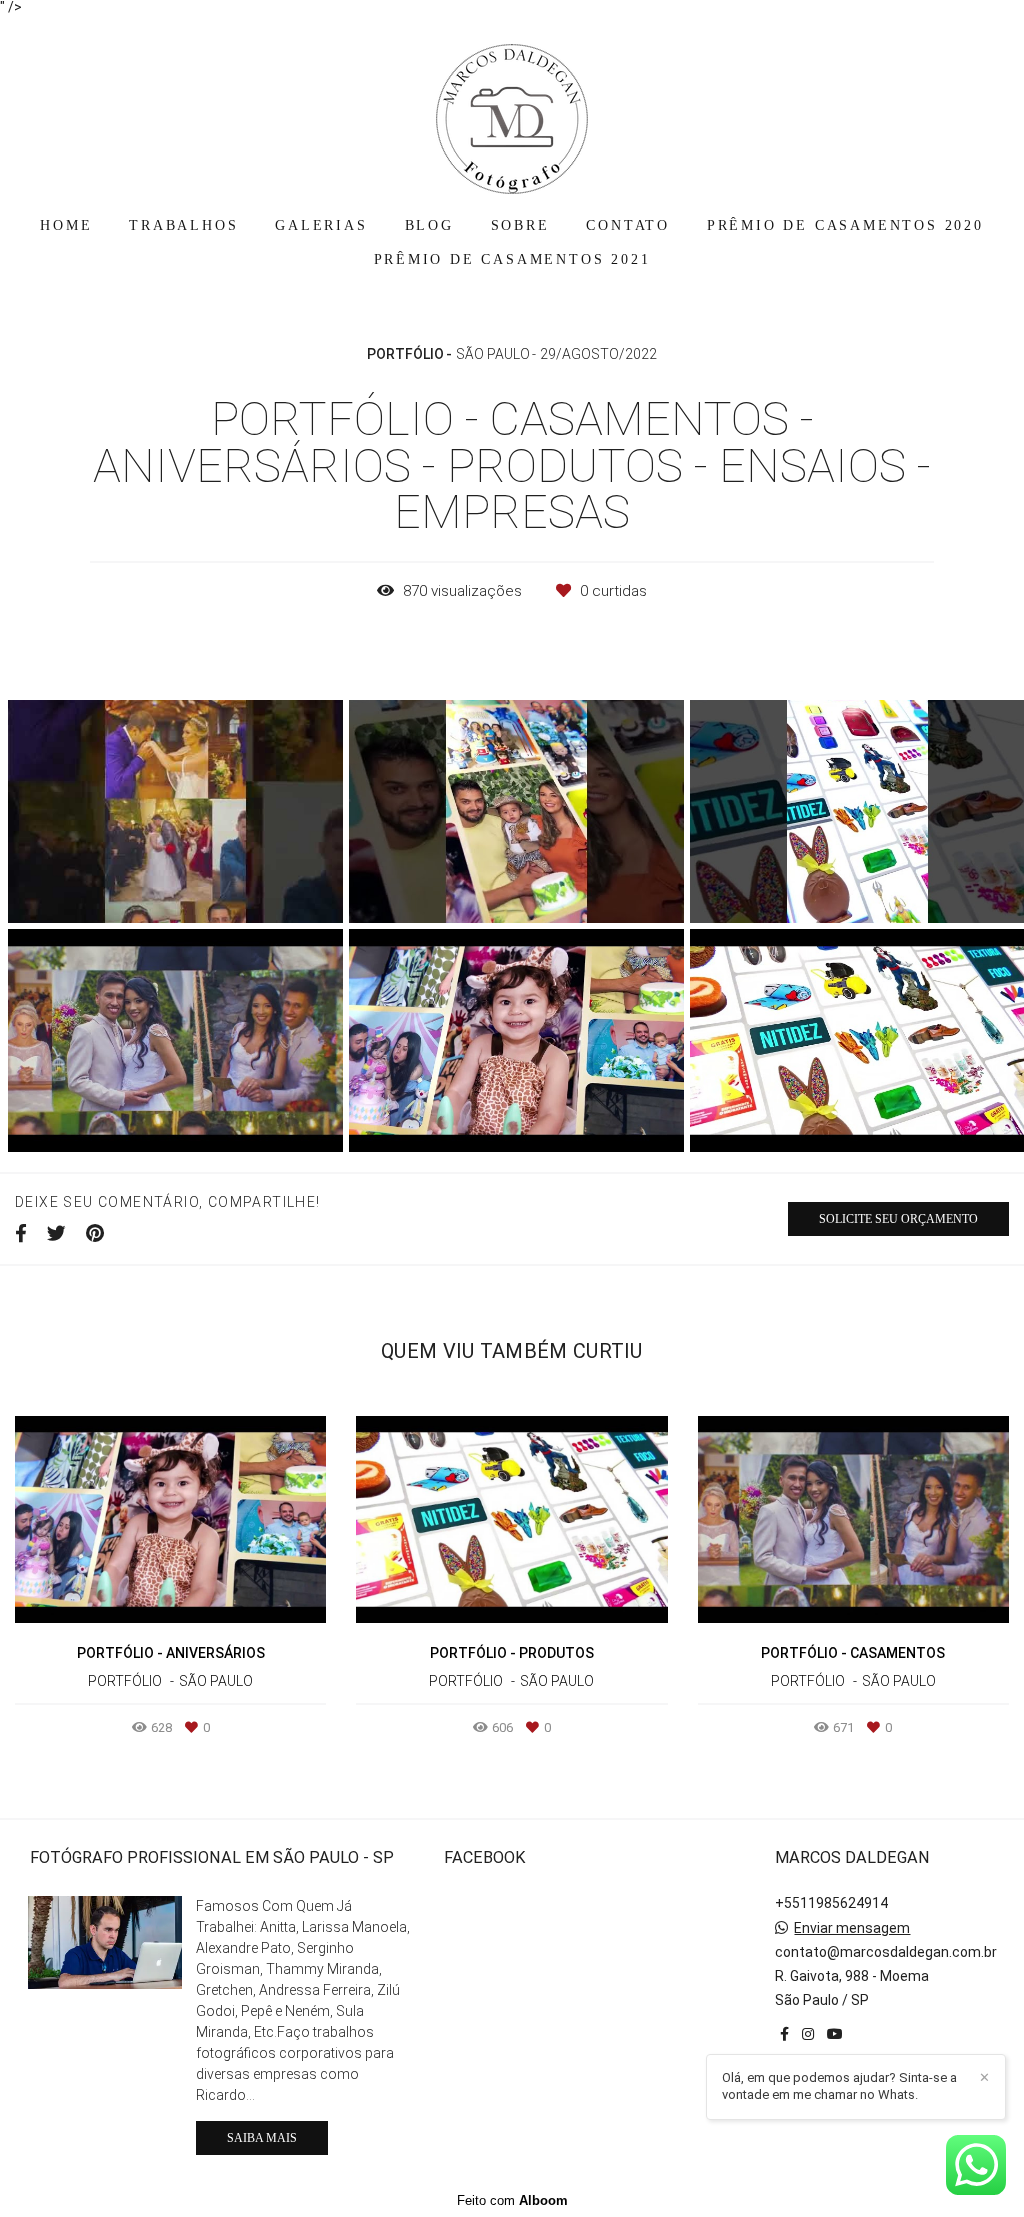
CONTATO (628, 225)
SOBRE (520, 225)
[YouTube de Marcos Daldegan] (835, 2034)
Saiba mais (262, 2138)
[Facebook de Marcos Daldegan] (784, 2034)
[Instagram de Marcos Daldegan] (808, 2034)
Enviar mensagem (852, 1928)
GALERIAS (321, 225)
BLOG (429, 225)
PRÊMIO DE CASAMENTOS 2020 (845, 225)
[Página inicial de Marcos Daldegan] (512, 109)
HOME (66, 225)
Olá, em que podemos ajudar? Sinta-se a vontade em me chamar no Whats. (839, 2086)
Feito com (512, 2200)
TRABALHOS (183, 225)
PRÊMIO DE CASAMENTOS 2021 (512, 259)
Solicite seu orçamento (898, 1219)
